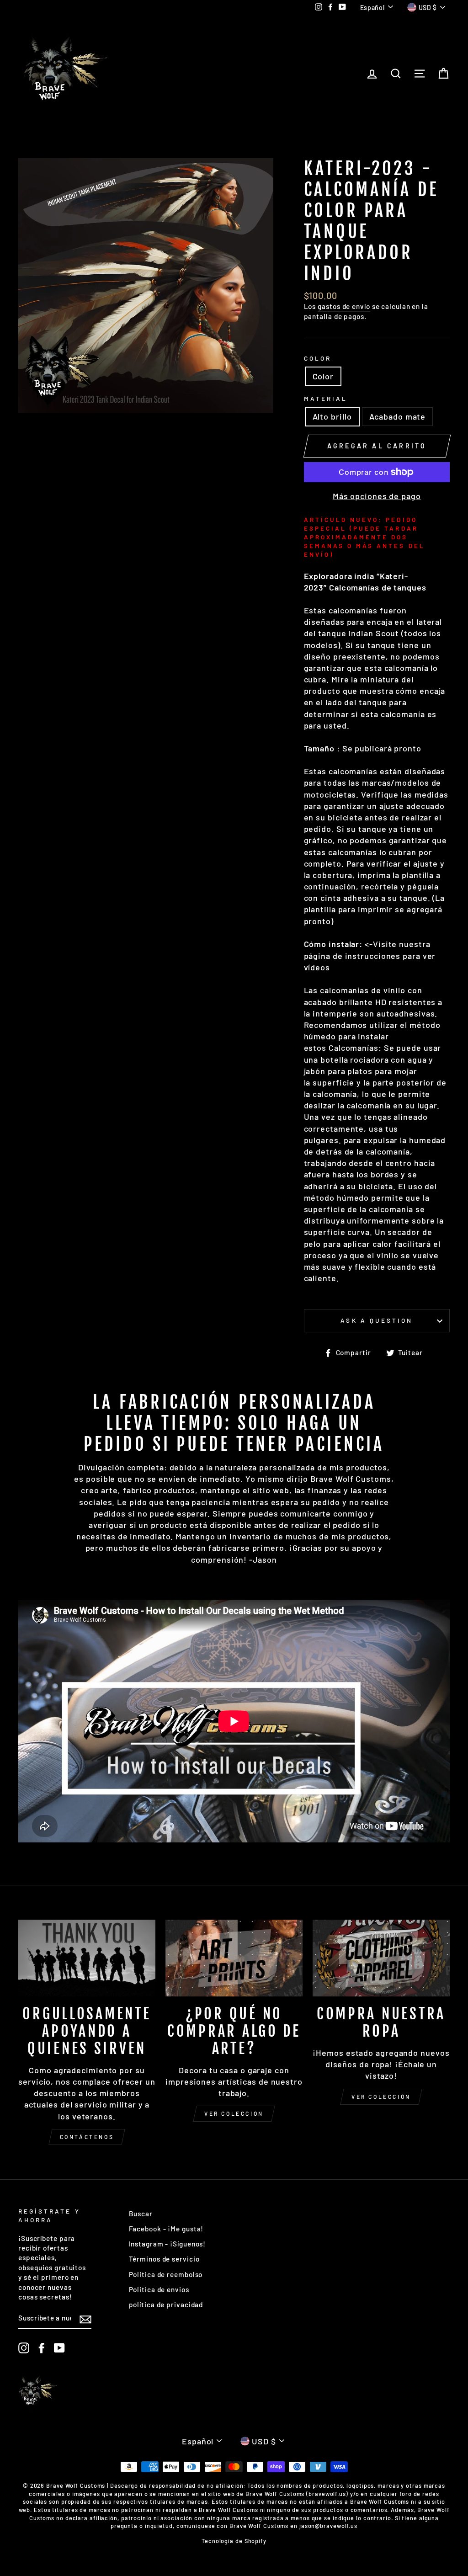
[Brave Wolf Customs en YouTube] (59, 2348)
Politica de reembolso (166, 2274)
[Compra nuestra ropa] (381, 1958)
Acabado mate (398, 416)
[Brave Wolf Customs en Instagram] (24, 2348)
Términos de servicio (164, 2259)
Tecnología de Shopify (234, 2541)
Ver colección (234, 2113)
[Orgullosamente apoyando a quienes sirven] (87, 1958)
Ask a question (377, 1320)
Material (326, 398)
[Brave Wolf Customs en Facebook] (42, 2348)
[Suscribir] (85, 2319)
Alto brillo (332, 416)
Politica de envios (159, 2289)
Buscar (141, 2214)
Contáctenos (87, 2137)
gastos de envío (344, 306)
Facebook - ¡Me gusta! (166, 2229)
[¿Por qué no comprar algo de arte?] (234, 1958)
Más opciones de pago (377, 496)
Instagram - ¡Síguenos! (168, 2244)
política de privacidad (166, 2305)
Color (318, 358)
